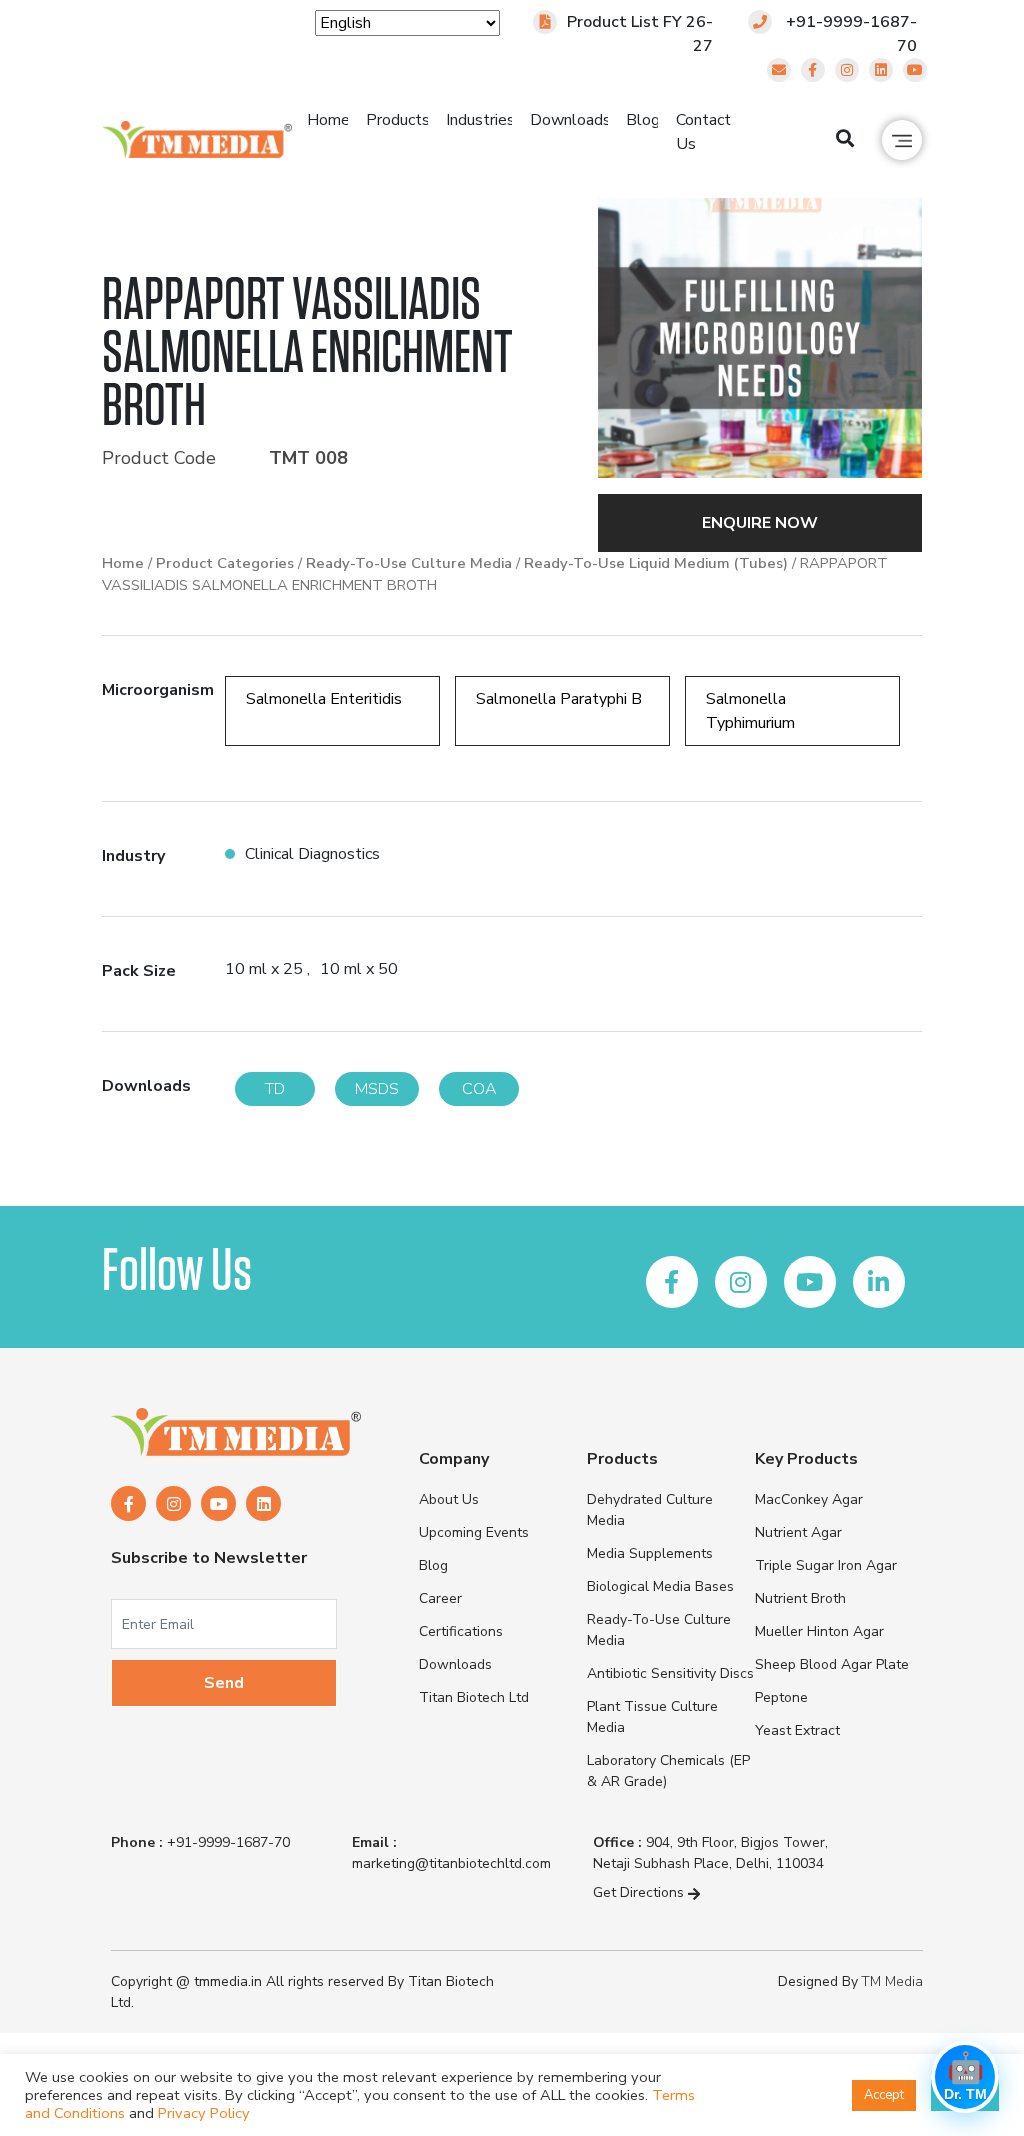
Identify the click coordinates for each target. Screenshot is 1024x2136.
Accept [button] (884, 2095)
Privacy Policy (204, 2113)
